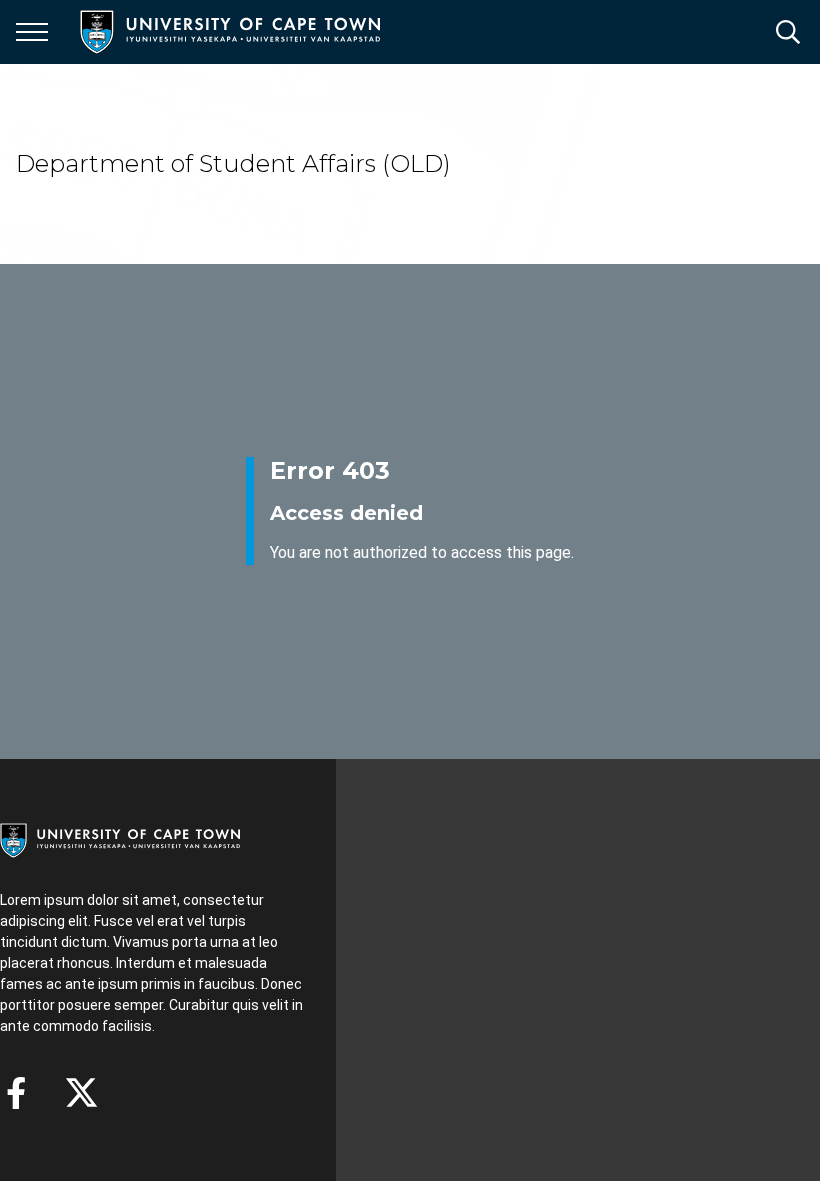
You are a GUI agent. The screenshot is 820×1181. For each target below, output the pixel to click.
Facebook (16, 1093)
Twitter (81, 1093)
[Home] (120, 839)
